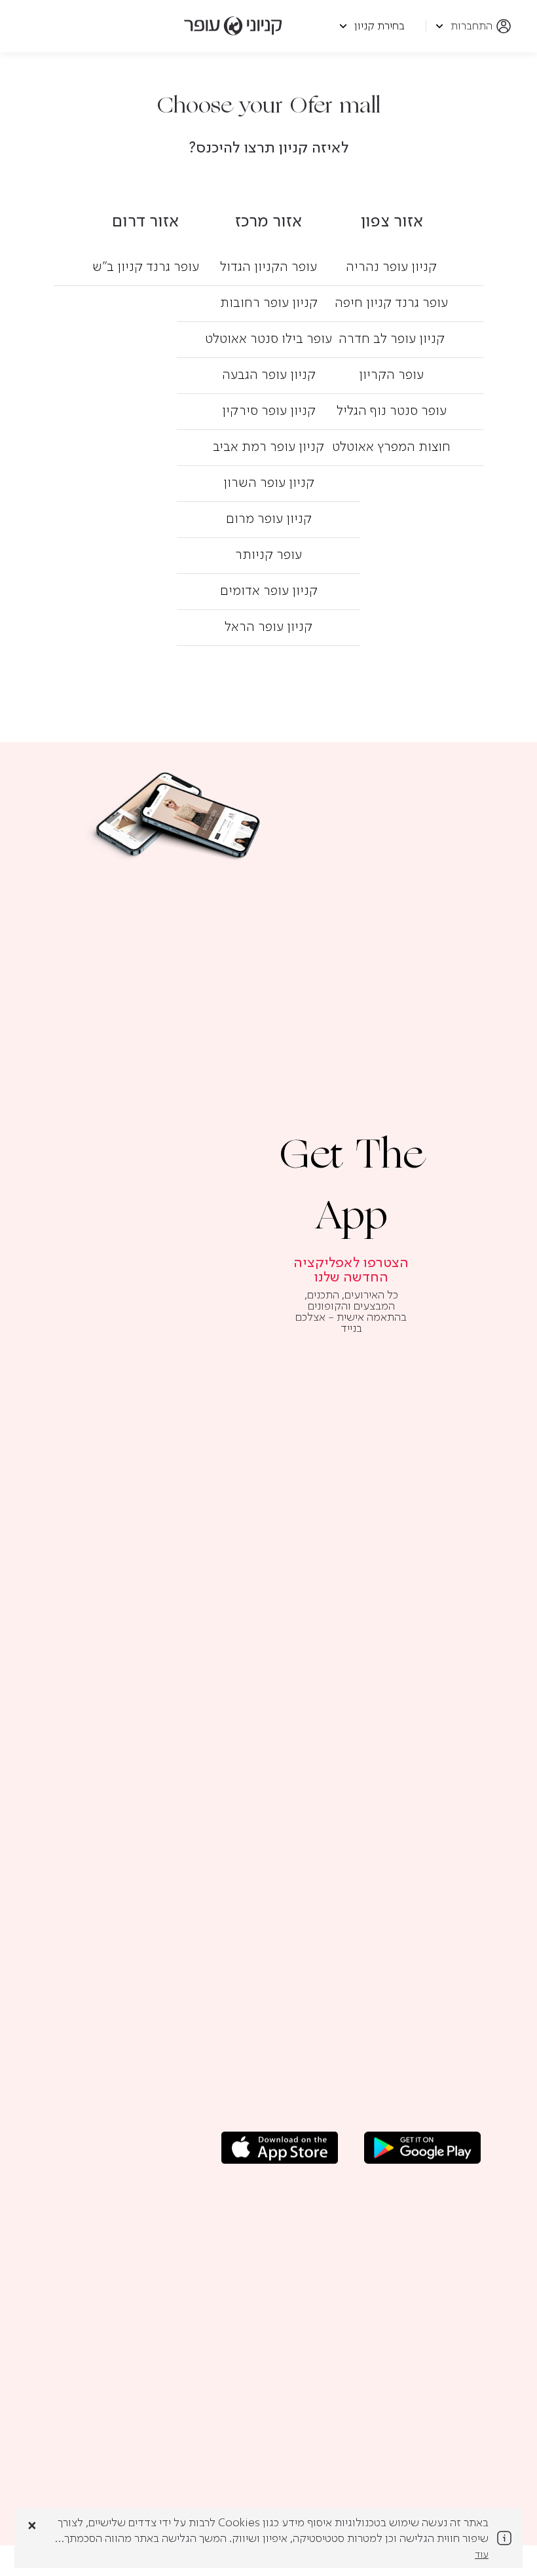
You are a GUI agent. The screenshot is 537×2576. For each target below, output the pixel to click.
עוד (482, 2555)
